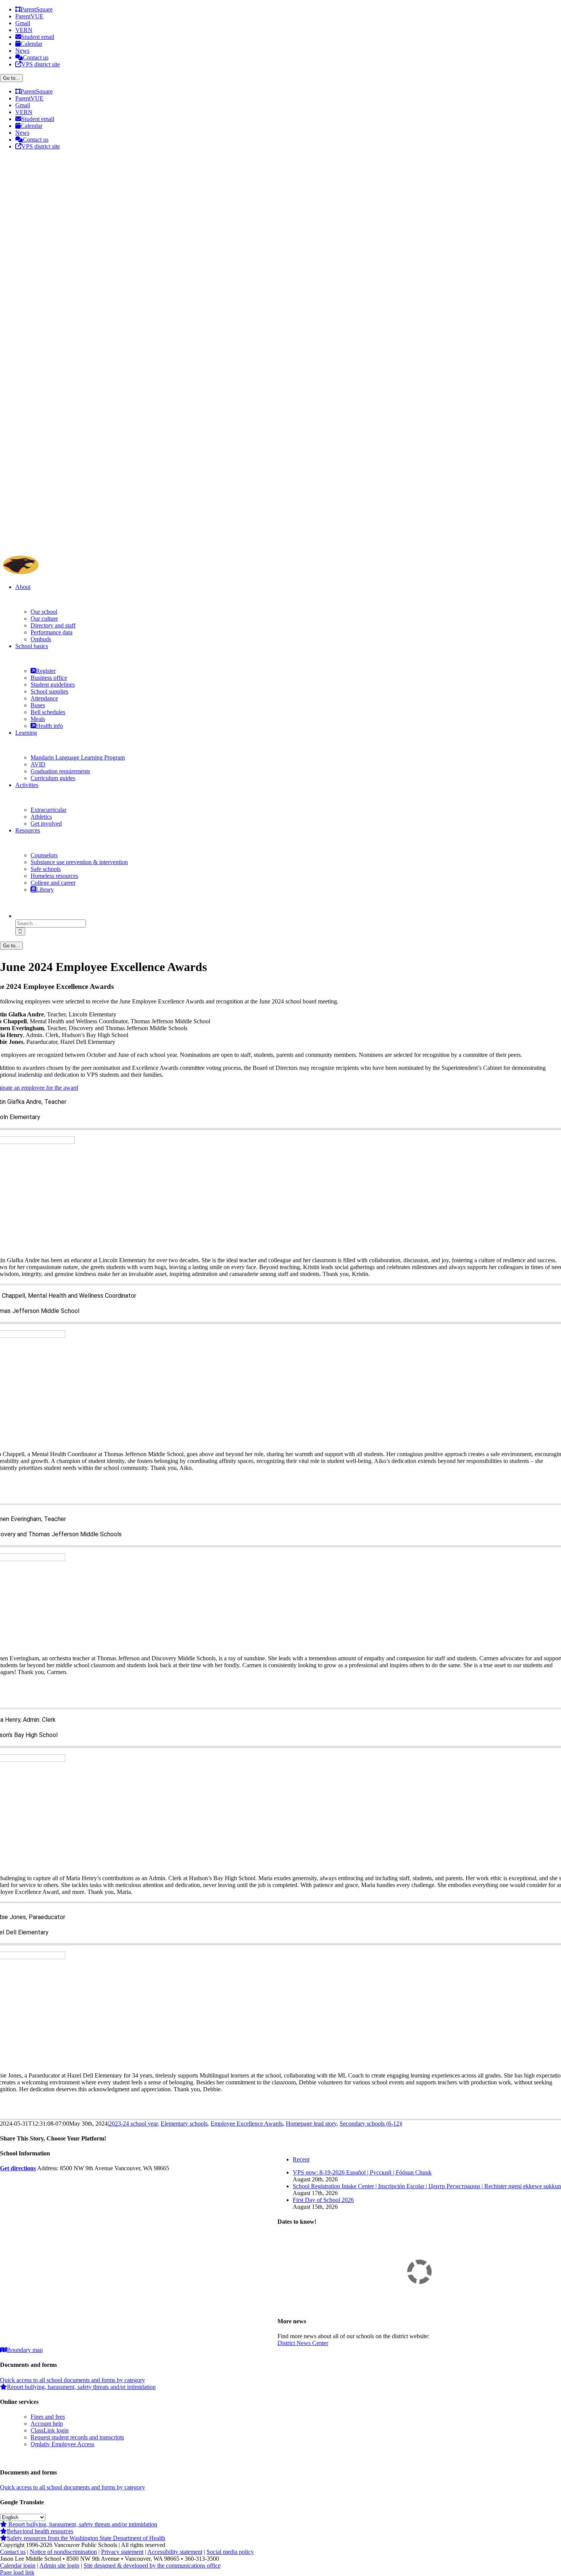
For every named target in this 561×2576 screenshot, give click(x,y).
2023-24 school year (133, 2124)
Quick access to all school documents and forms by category (73, 2380)
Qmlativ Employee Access (62, 2444)
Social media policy (230, 2552)
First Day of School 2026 (323, 2200)
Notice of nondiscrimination (63, 2552)
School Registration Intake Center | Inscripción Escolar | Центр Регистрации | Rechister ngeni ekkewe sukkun (427, 2186)
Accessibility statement (175, 2552)
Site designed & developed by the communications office (152, 2566)
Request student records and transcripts (77, 2437)
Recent (301, 2159)
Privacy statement (122, 2552)
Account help (47, 2424)
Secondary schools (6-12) (370, 2124)
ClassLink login (50, 2430)
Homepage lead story (311, 2124)
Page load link (17, 2572)
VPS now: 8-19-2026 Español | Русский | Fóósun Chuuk (362, 2172)
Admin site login (59, 2566)
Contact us (13, 2552)
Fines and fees (48, 2417)
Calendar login (18, 2566)
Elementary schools (184, 2124)
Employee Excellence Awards (247, 2124)
